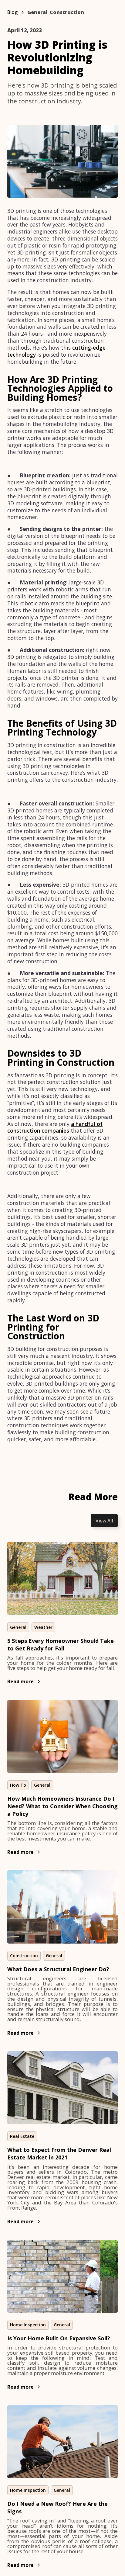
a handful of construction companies (55, 1127)
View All (104, 1521)
